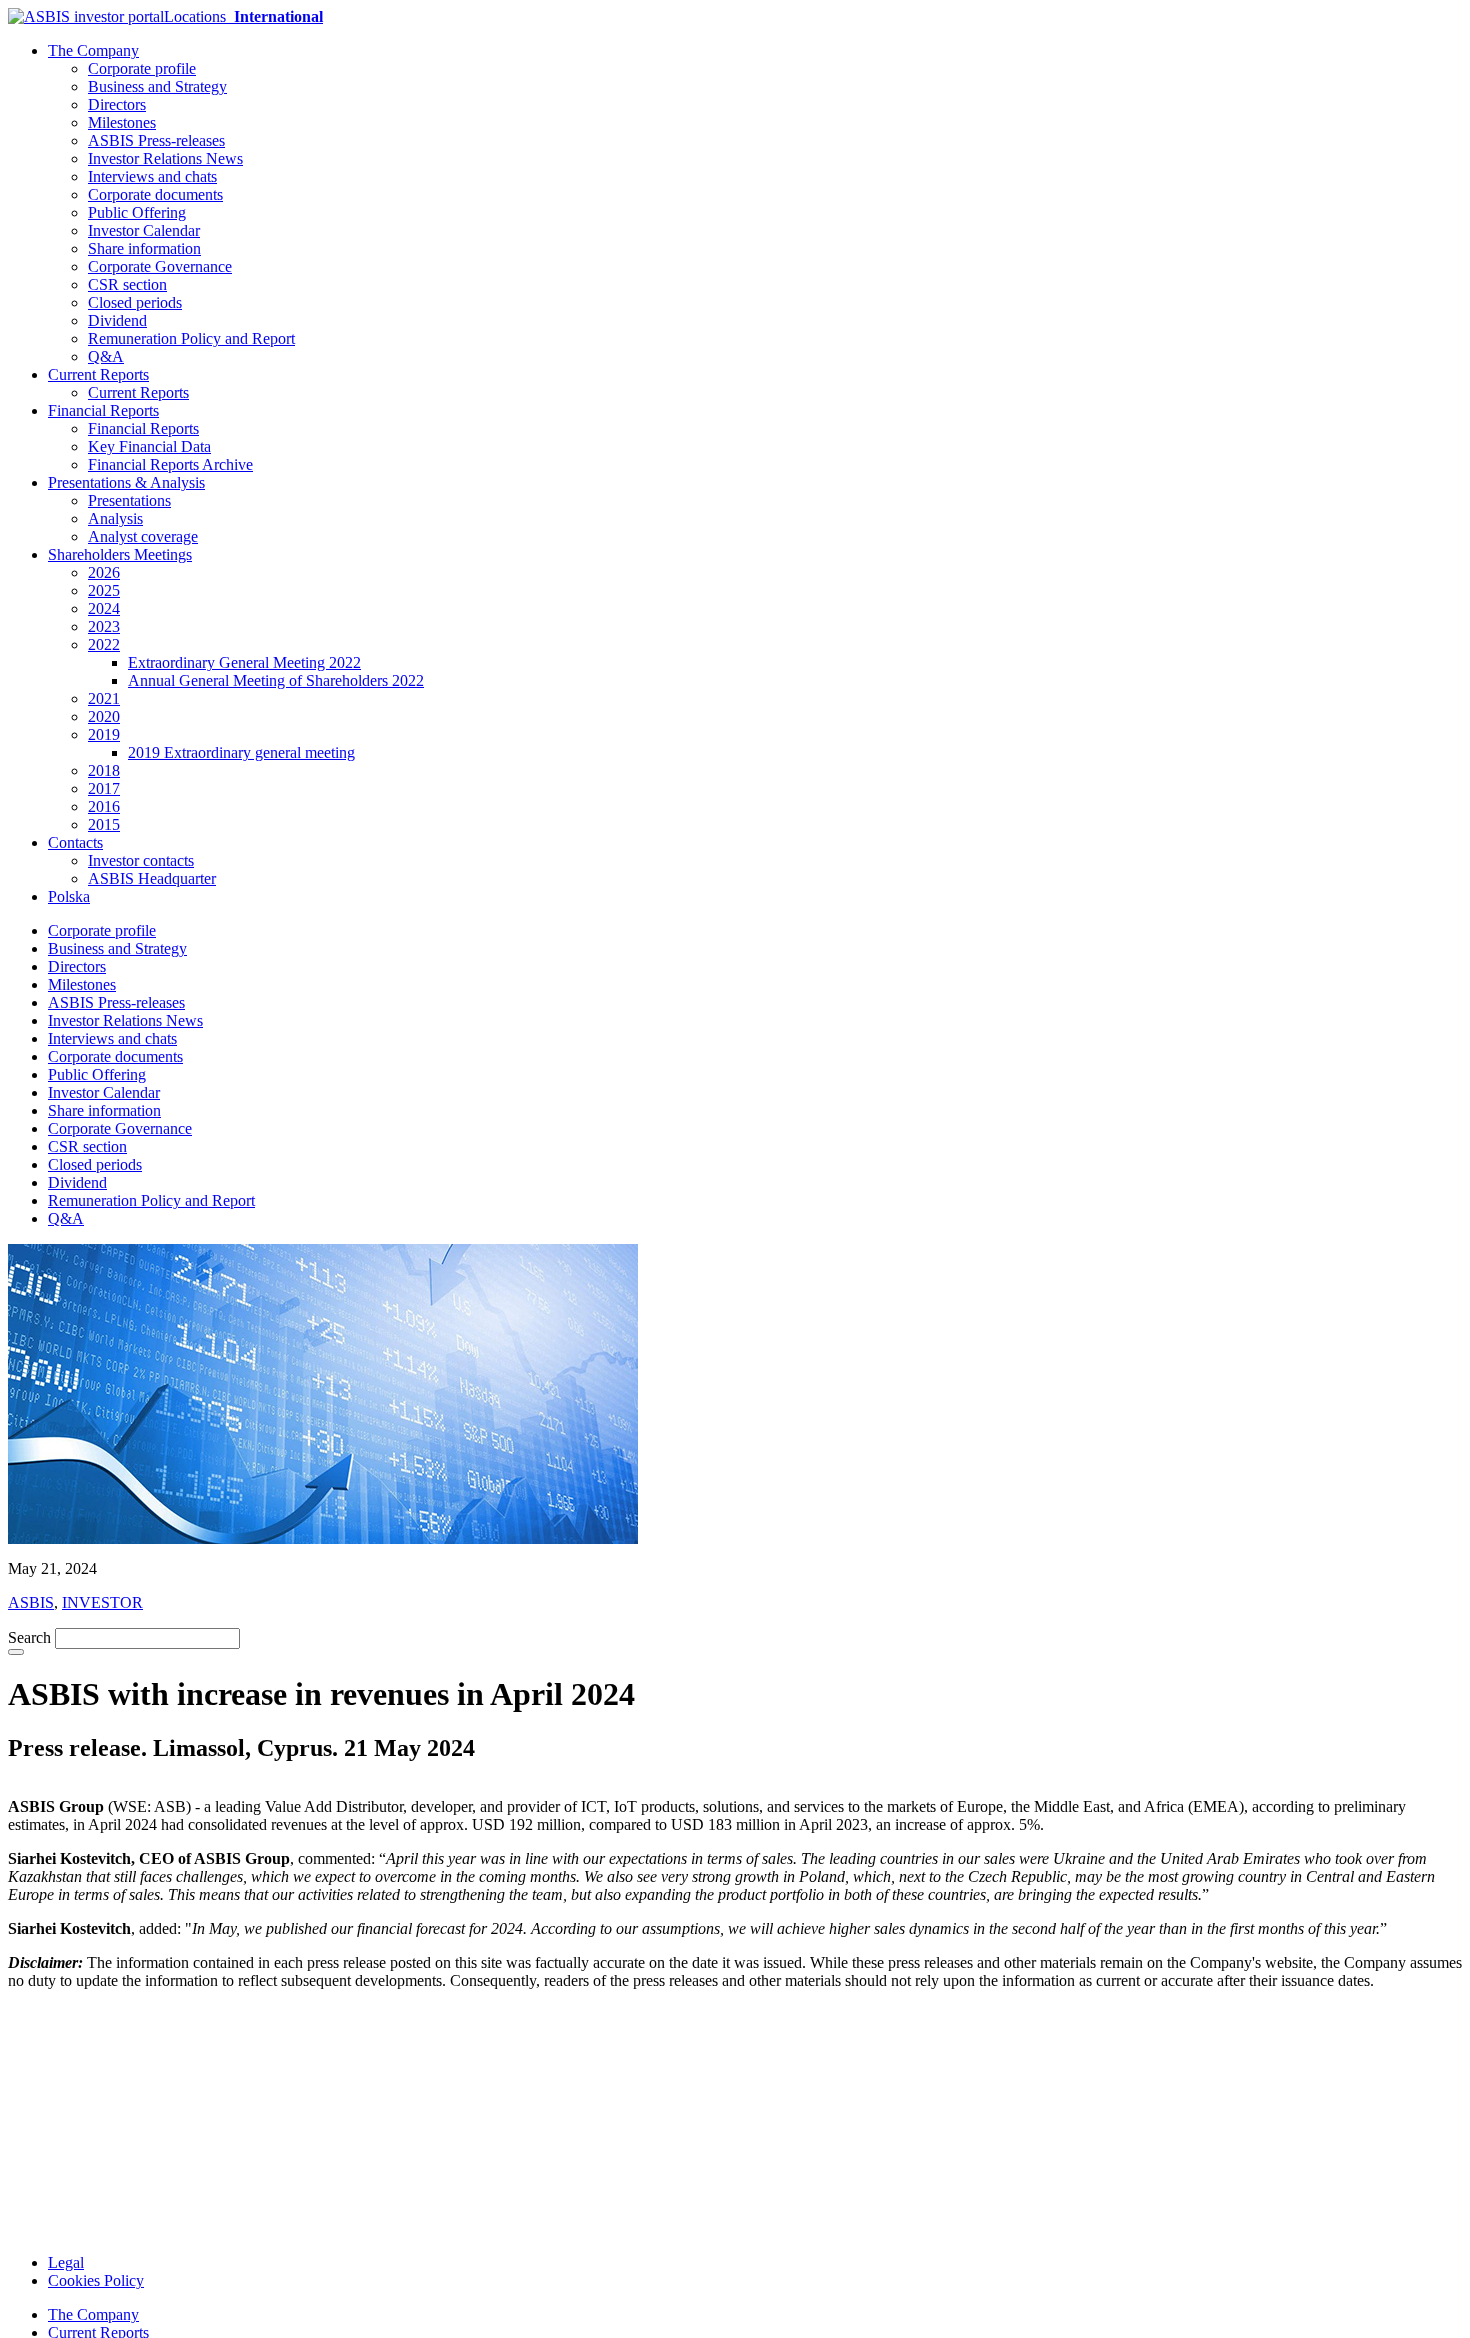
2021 (104, 698)
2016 (104, 806)
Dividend (117, 320)
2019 (104, 734)
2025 (104, 590)
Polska (69, 896)
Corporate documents (155, 194)
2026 (104, 572)
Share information (144, 248)
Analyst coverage (143, 536)
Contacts (75, 842)
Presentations (129, 500)
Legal (66, 2262)
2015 (104, 824)
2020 (104, 716)
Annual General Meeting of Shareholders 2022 (276, 680)
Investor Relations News (165, 158)
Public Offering (137, 212)
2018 (104, 770)
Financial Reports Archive (170, 464)
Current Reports (98, 374)
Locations (243, 16)
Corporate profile (142, 68)
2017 (104, 788)
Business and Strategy (157, 86)
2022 (104, 644)
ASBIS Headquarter (152, 878)
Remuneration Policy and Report (191, 338)
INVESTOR (102, 1602)
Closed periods (135, 302)
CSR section (127, 284)
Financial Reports (103, 410)
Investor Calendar (144, 230)
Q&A (106, 356)
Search (29, 1637)
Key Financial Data (149, 446)
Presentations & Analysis (126, 482)
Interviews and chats (152, 176)
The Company (93, 50)
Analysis (115, 518)
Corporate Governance (160, 266)
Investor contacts (141, 860)
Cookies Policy (96, 2280)
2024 (104, 608)
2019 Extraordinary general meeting (241, 752)
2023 (104, 626)
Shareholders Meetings (120, 554)
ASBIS (31, 1602)
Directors (117, 104)
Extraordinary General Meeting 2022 (244, 662)
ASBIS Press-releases (156, 140)
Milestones (122, 122)
